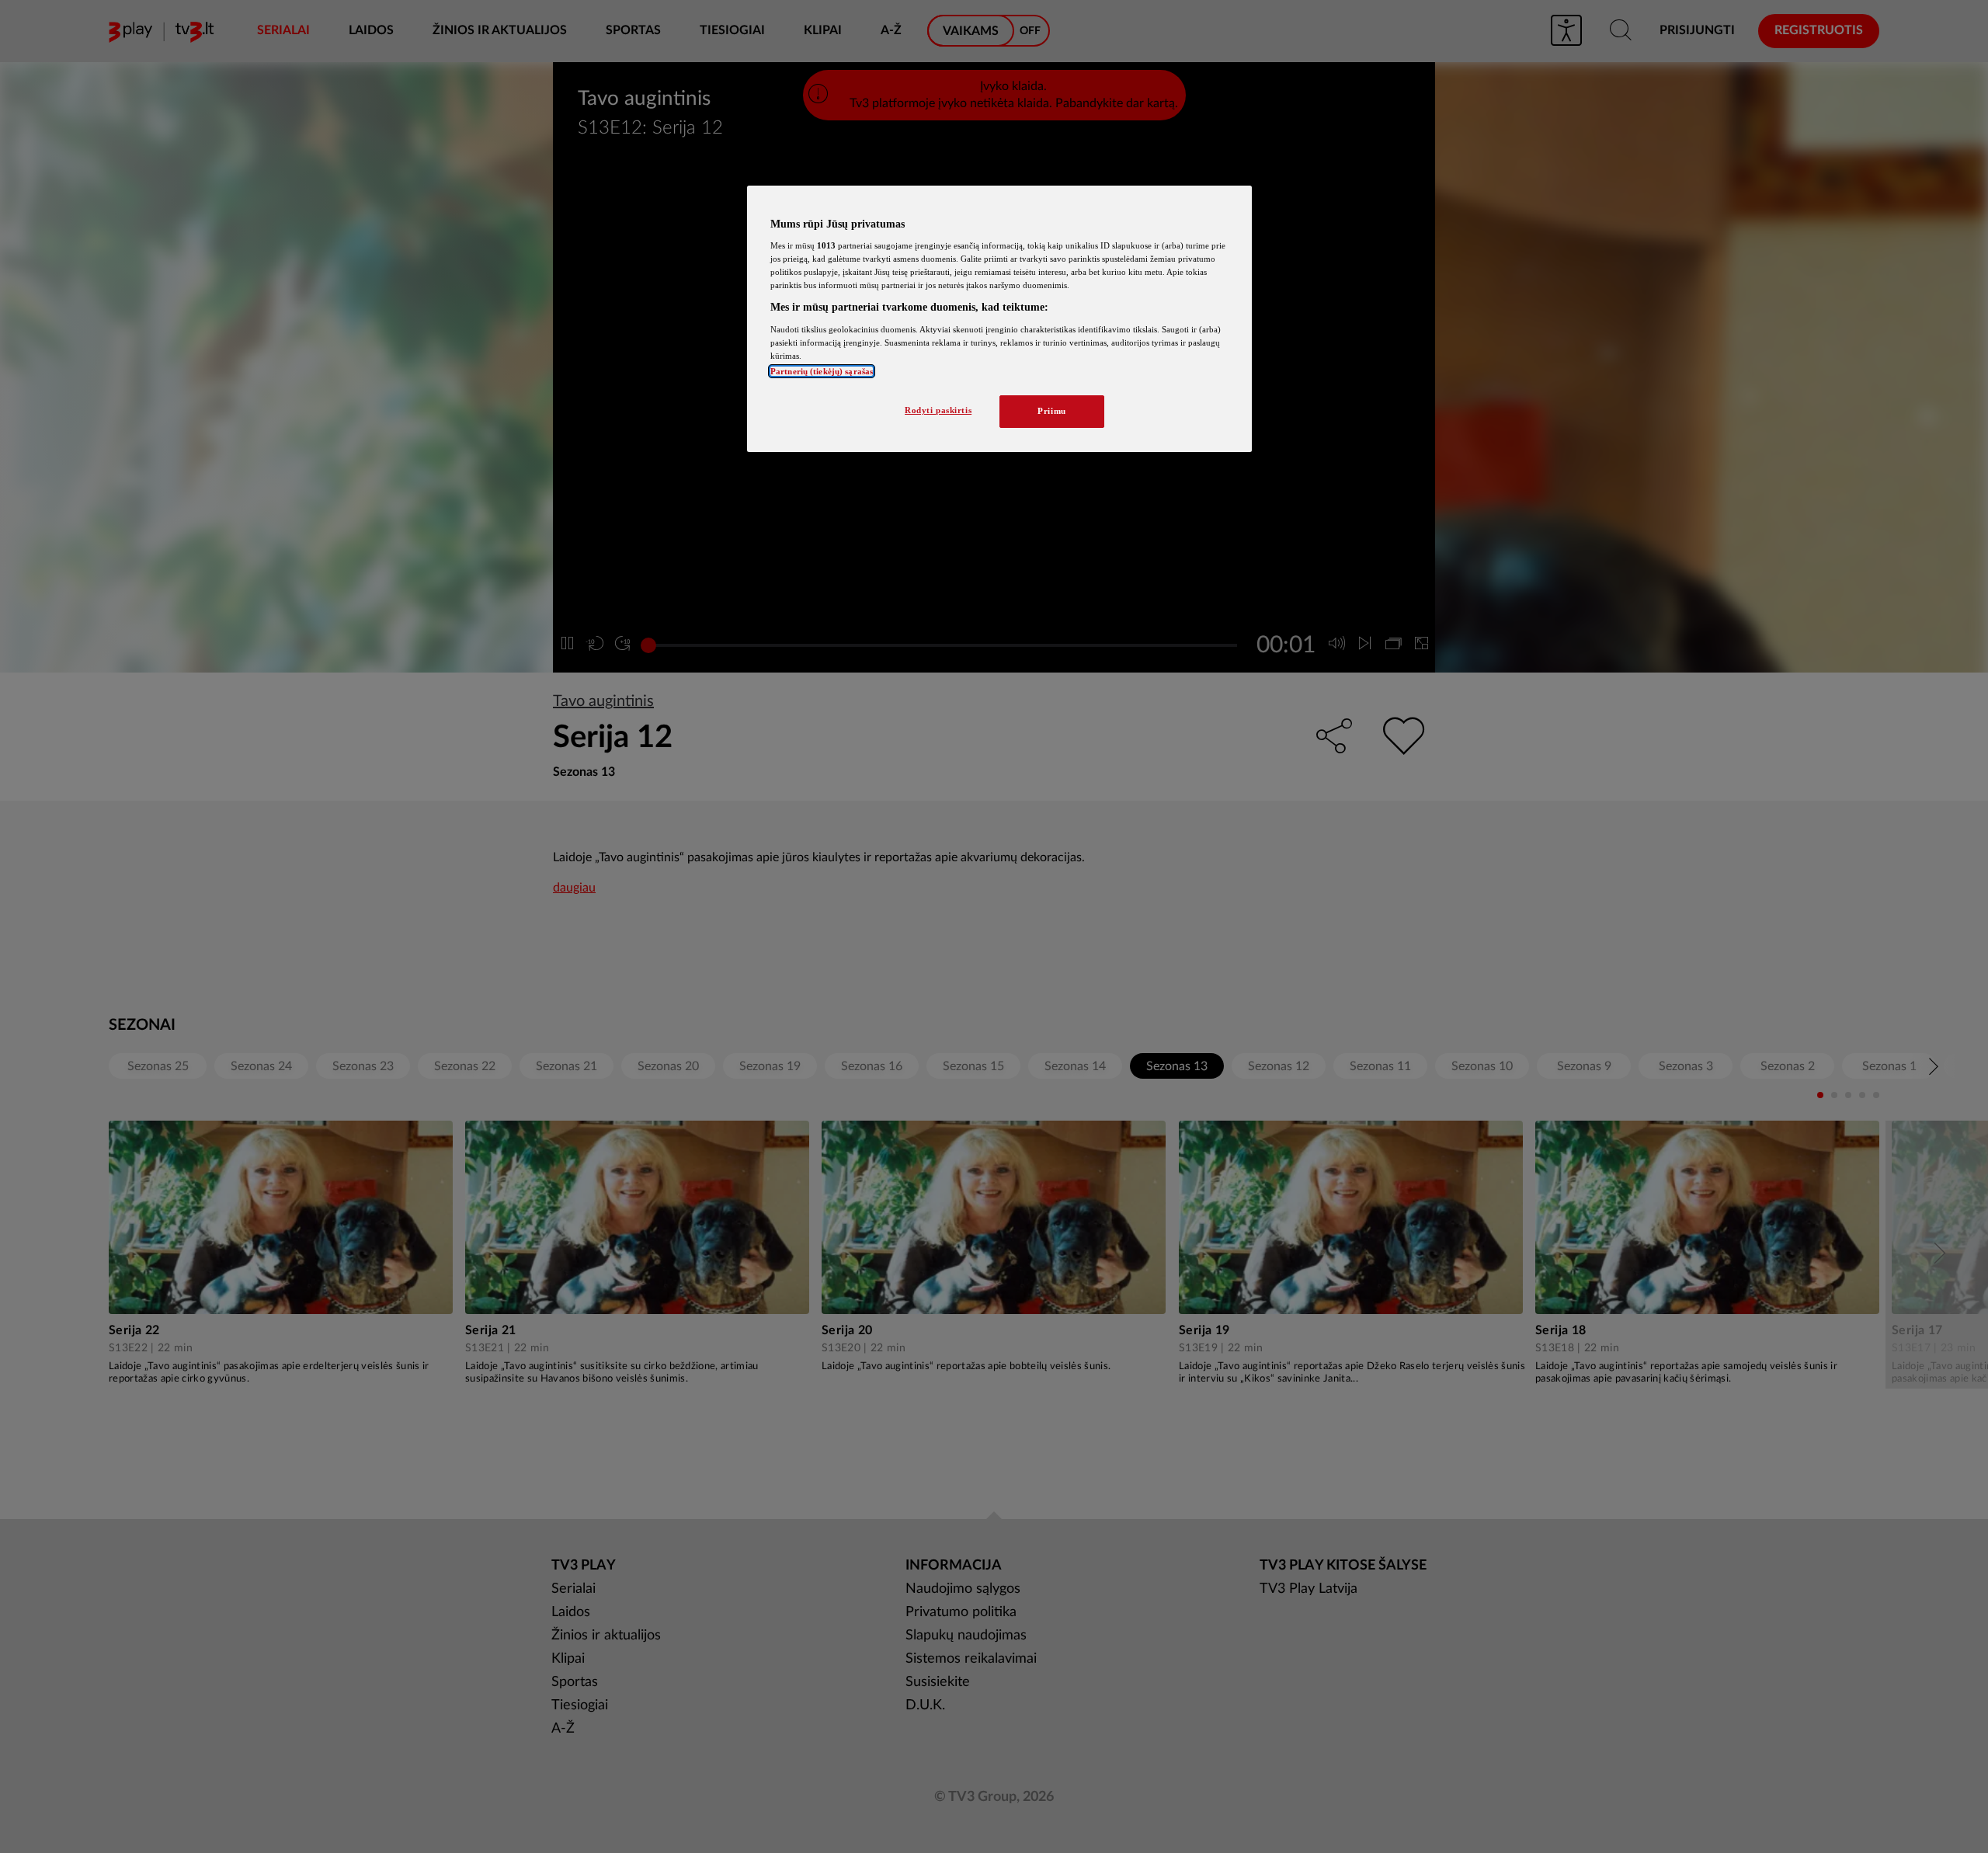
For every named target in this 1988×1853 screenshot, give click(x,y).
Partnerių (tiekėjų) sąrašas (822, 371)
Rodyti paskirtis (938, 410)
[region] (999, 319)
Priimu (1051, 411)
